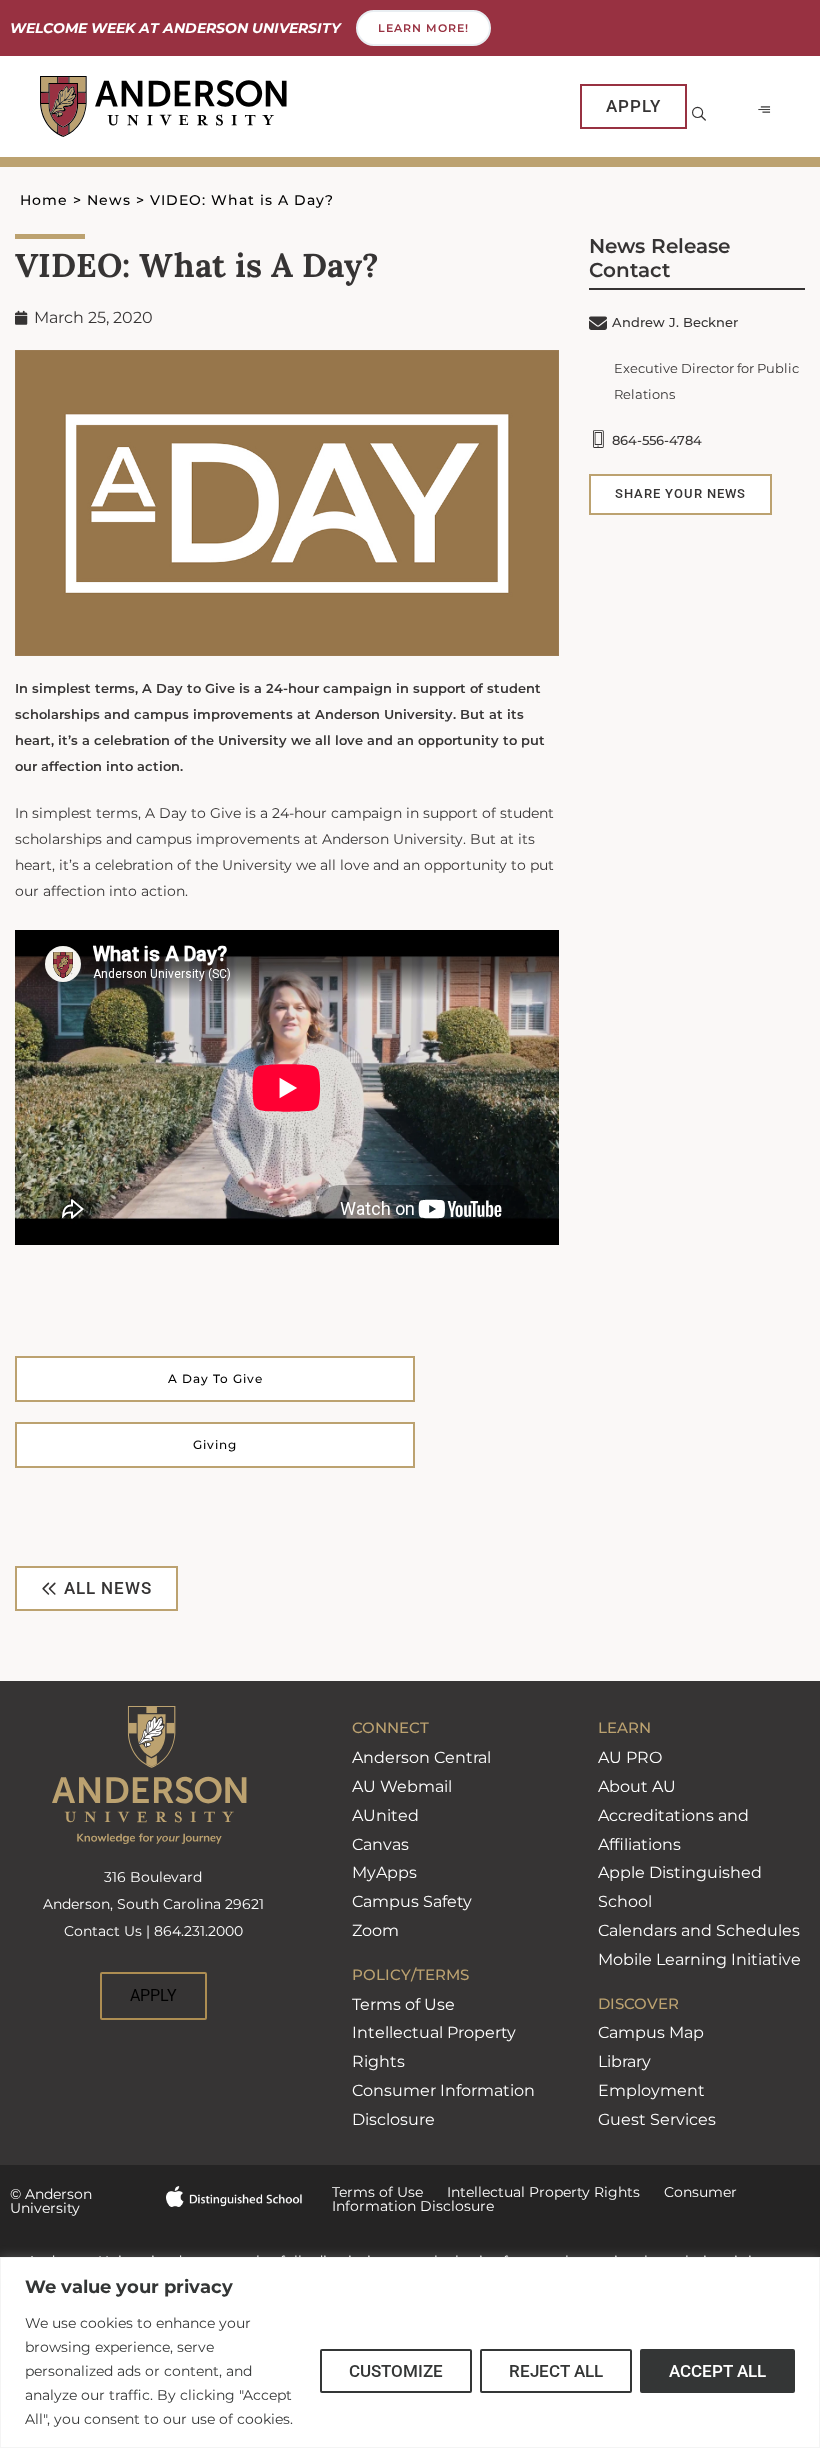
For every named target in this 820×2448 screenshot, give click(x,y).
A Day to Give (215, 1378)
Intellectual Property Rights (531, 2192)
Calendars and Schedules (699, 1930)
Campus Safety (412, 1901)
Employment (651, 2090)
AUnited (385, 1815)
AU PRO (630, 1757)
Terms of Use (403, 2004)
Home (44, 200)
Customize (396, 2371)
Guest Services (657, 2119)
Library (624, 2061)
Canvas (380, 1844)
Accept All (717, 2371)
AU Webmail (402, 1786)
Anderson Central (421, 1757)
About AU (637, 1786)
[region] (410, 2352)
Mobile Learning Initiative (699, 1959)
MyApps (384, 1872)
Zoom (375, 1930)
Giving (215, 1444)
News (109, 200)
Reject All (556, 2371)
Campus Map (651, 2032)
